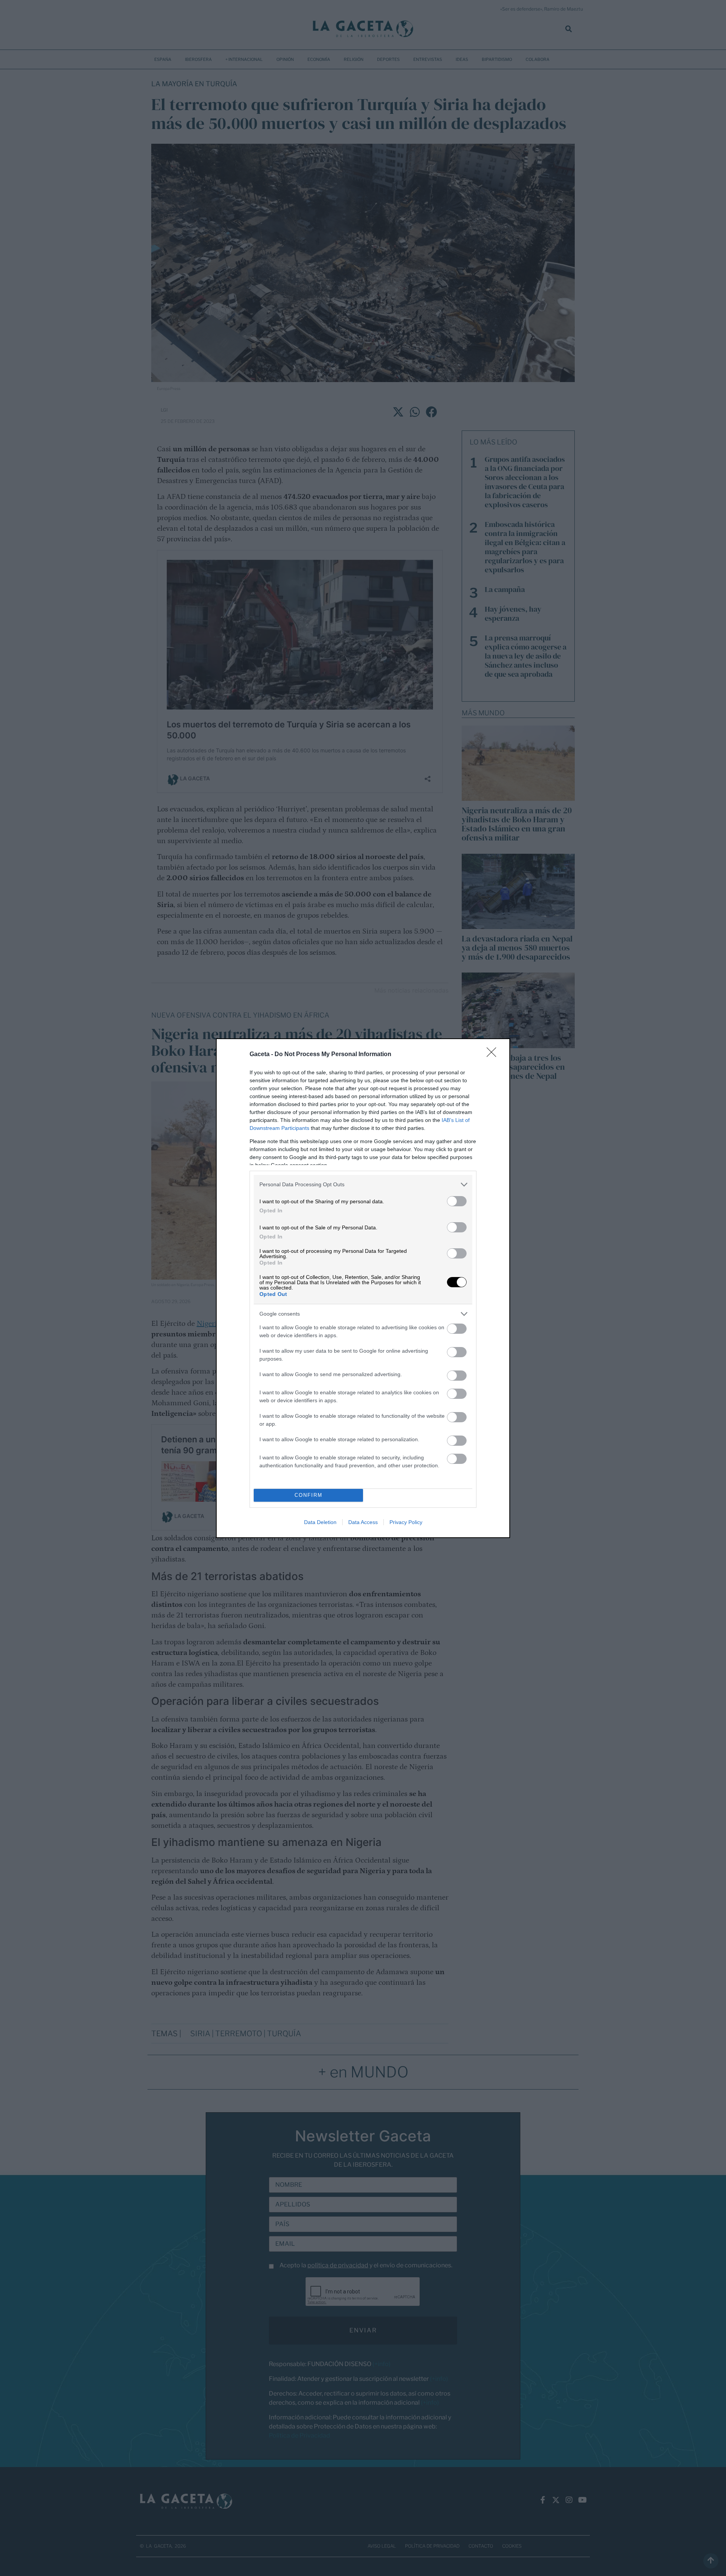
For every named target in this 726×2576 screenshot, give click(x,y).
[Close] (494, 1055)
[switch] (457, 1201)
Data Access (363, 1522)
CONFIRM (309, 1495)
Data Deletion (320, 1522)
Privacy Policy (406, 1522)
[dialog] (363, 1288)
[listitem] (363, 1185)
